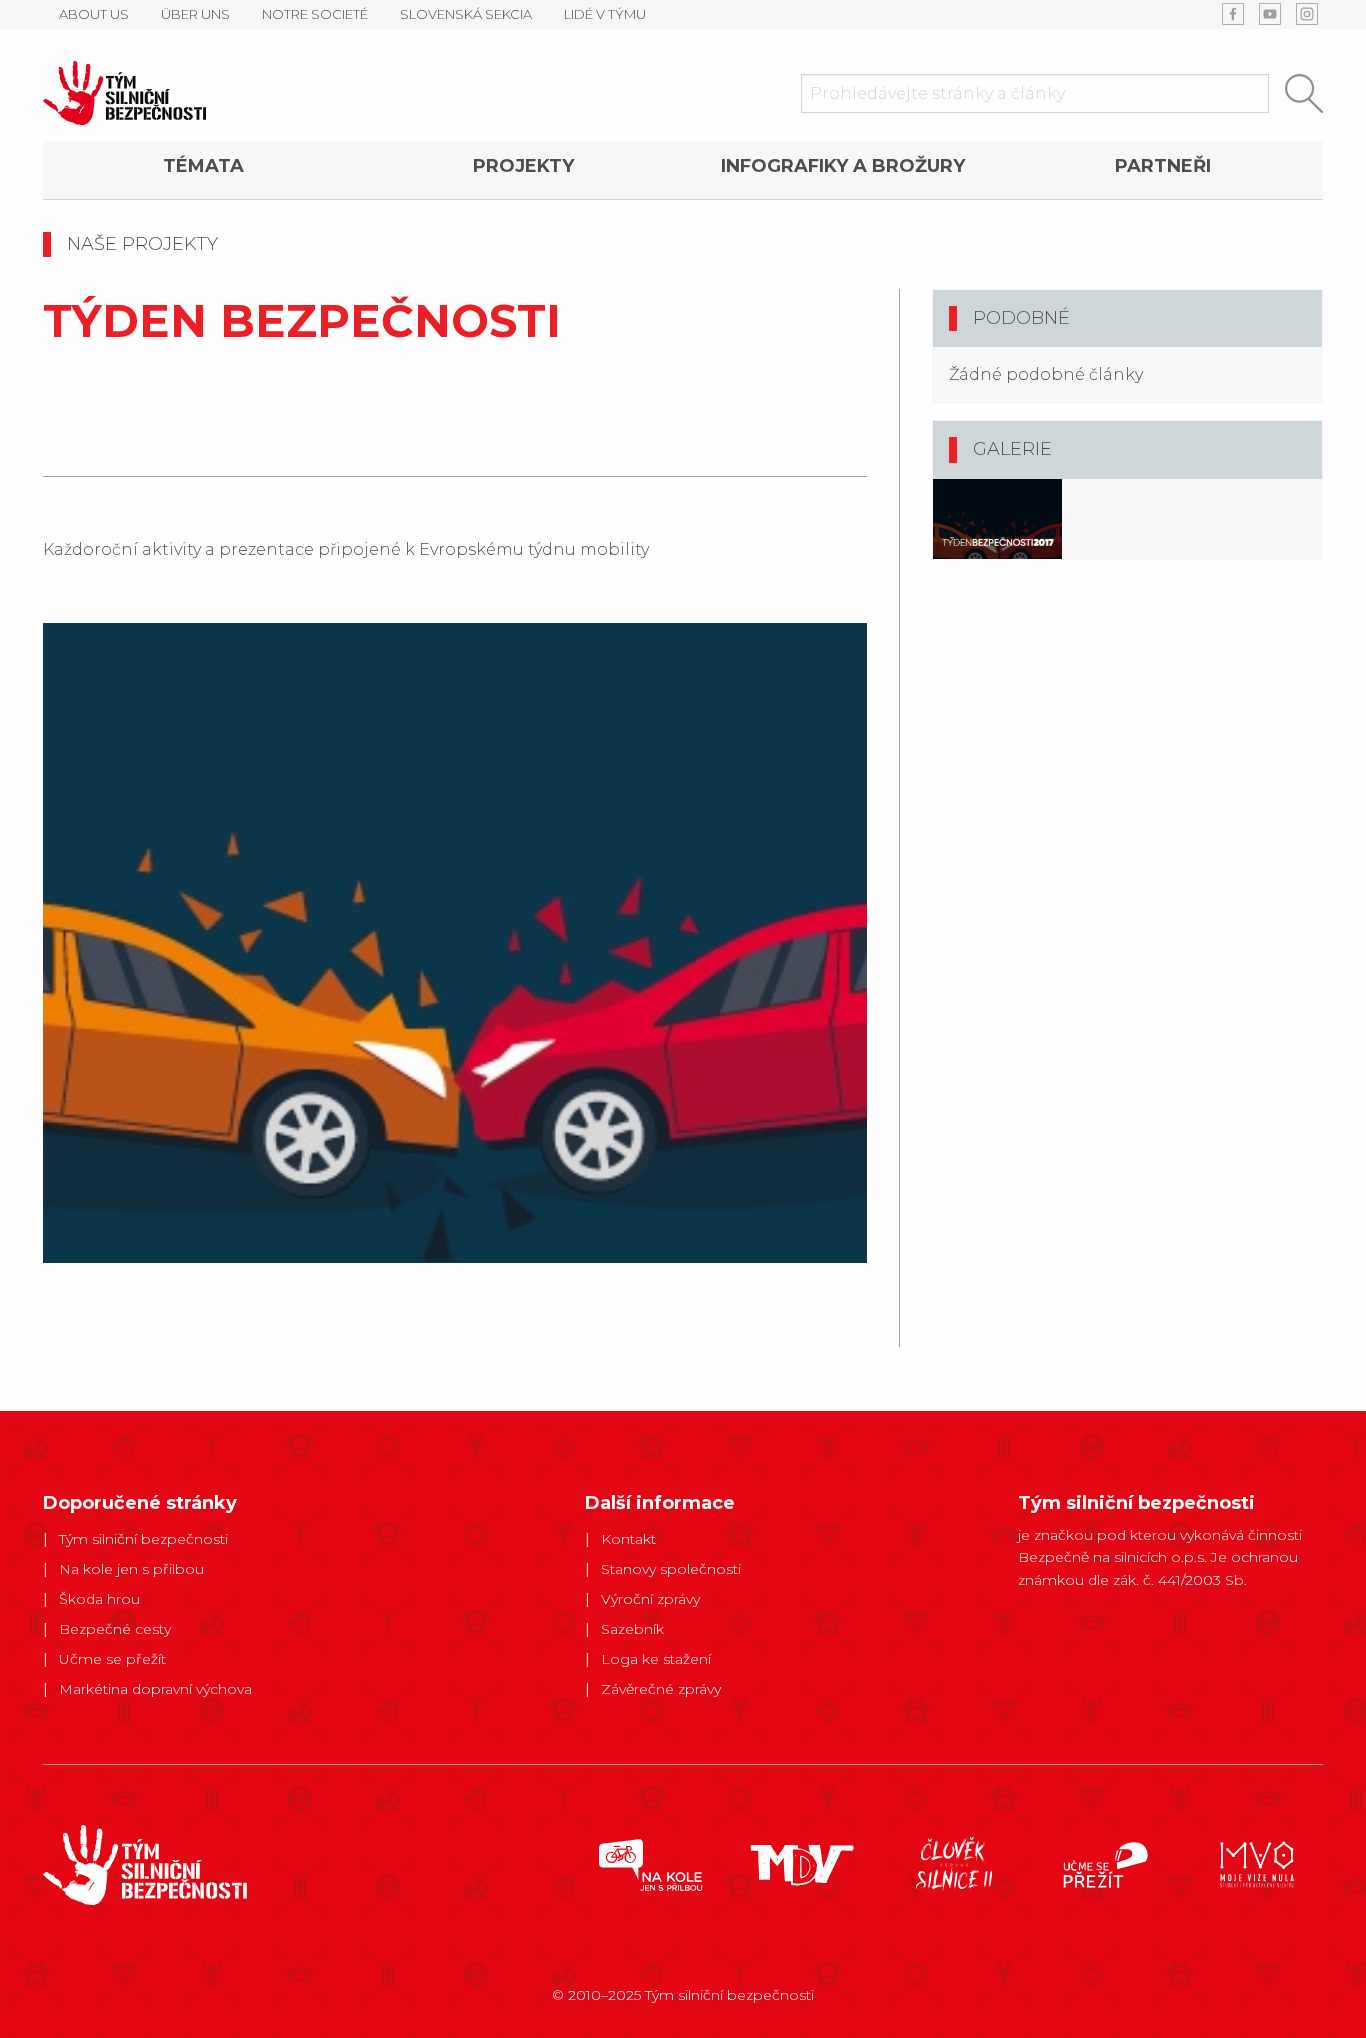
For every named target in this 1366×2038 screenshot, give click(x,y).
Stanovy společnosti (671, 1569)
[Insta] (1307, 14)
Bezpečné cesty (115, 1629)
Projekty (523, 166)
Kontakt (628, 1539)
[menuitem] (203, 170)
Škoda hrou (99, 1599)
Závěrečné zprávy (661, 1689)
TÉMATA (203, 166)
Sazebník (632, 1629)
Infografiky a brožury (843, 166)
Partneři (1163, 166)
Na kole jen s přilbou (131, 1569)
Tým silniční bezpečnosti (143, 1539)
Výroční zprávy (650, 1599)
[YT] (1270, 14)
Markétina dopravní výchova (155, 1689)
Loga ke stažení (656, 1659)
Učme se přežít (112, 1659)
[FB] (1233, 14)
